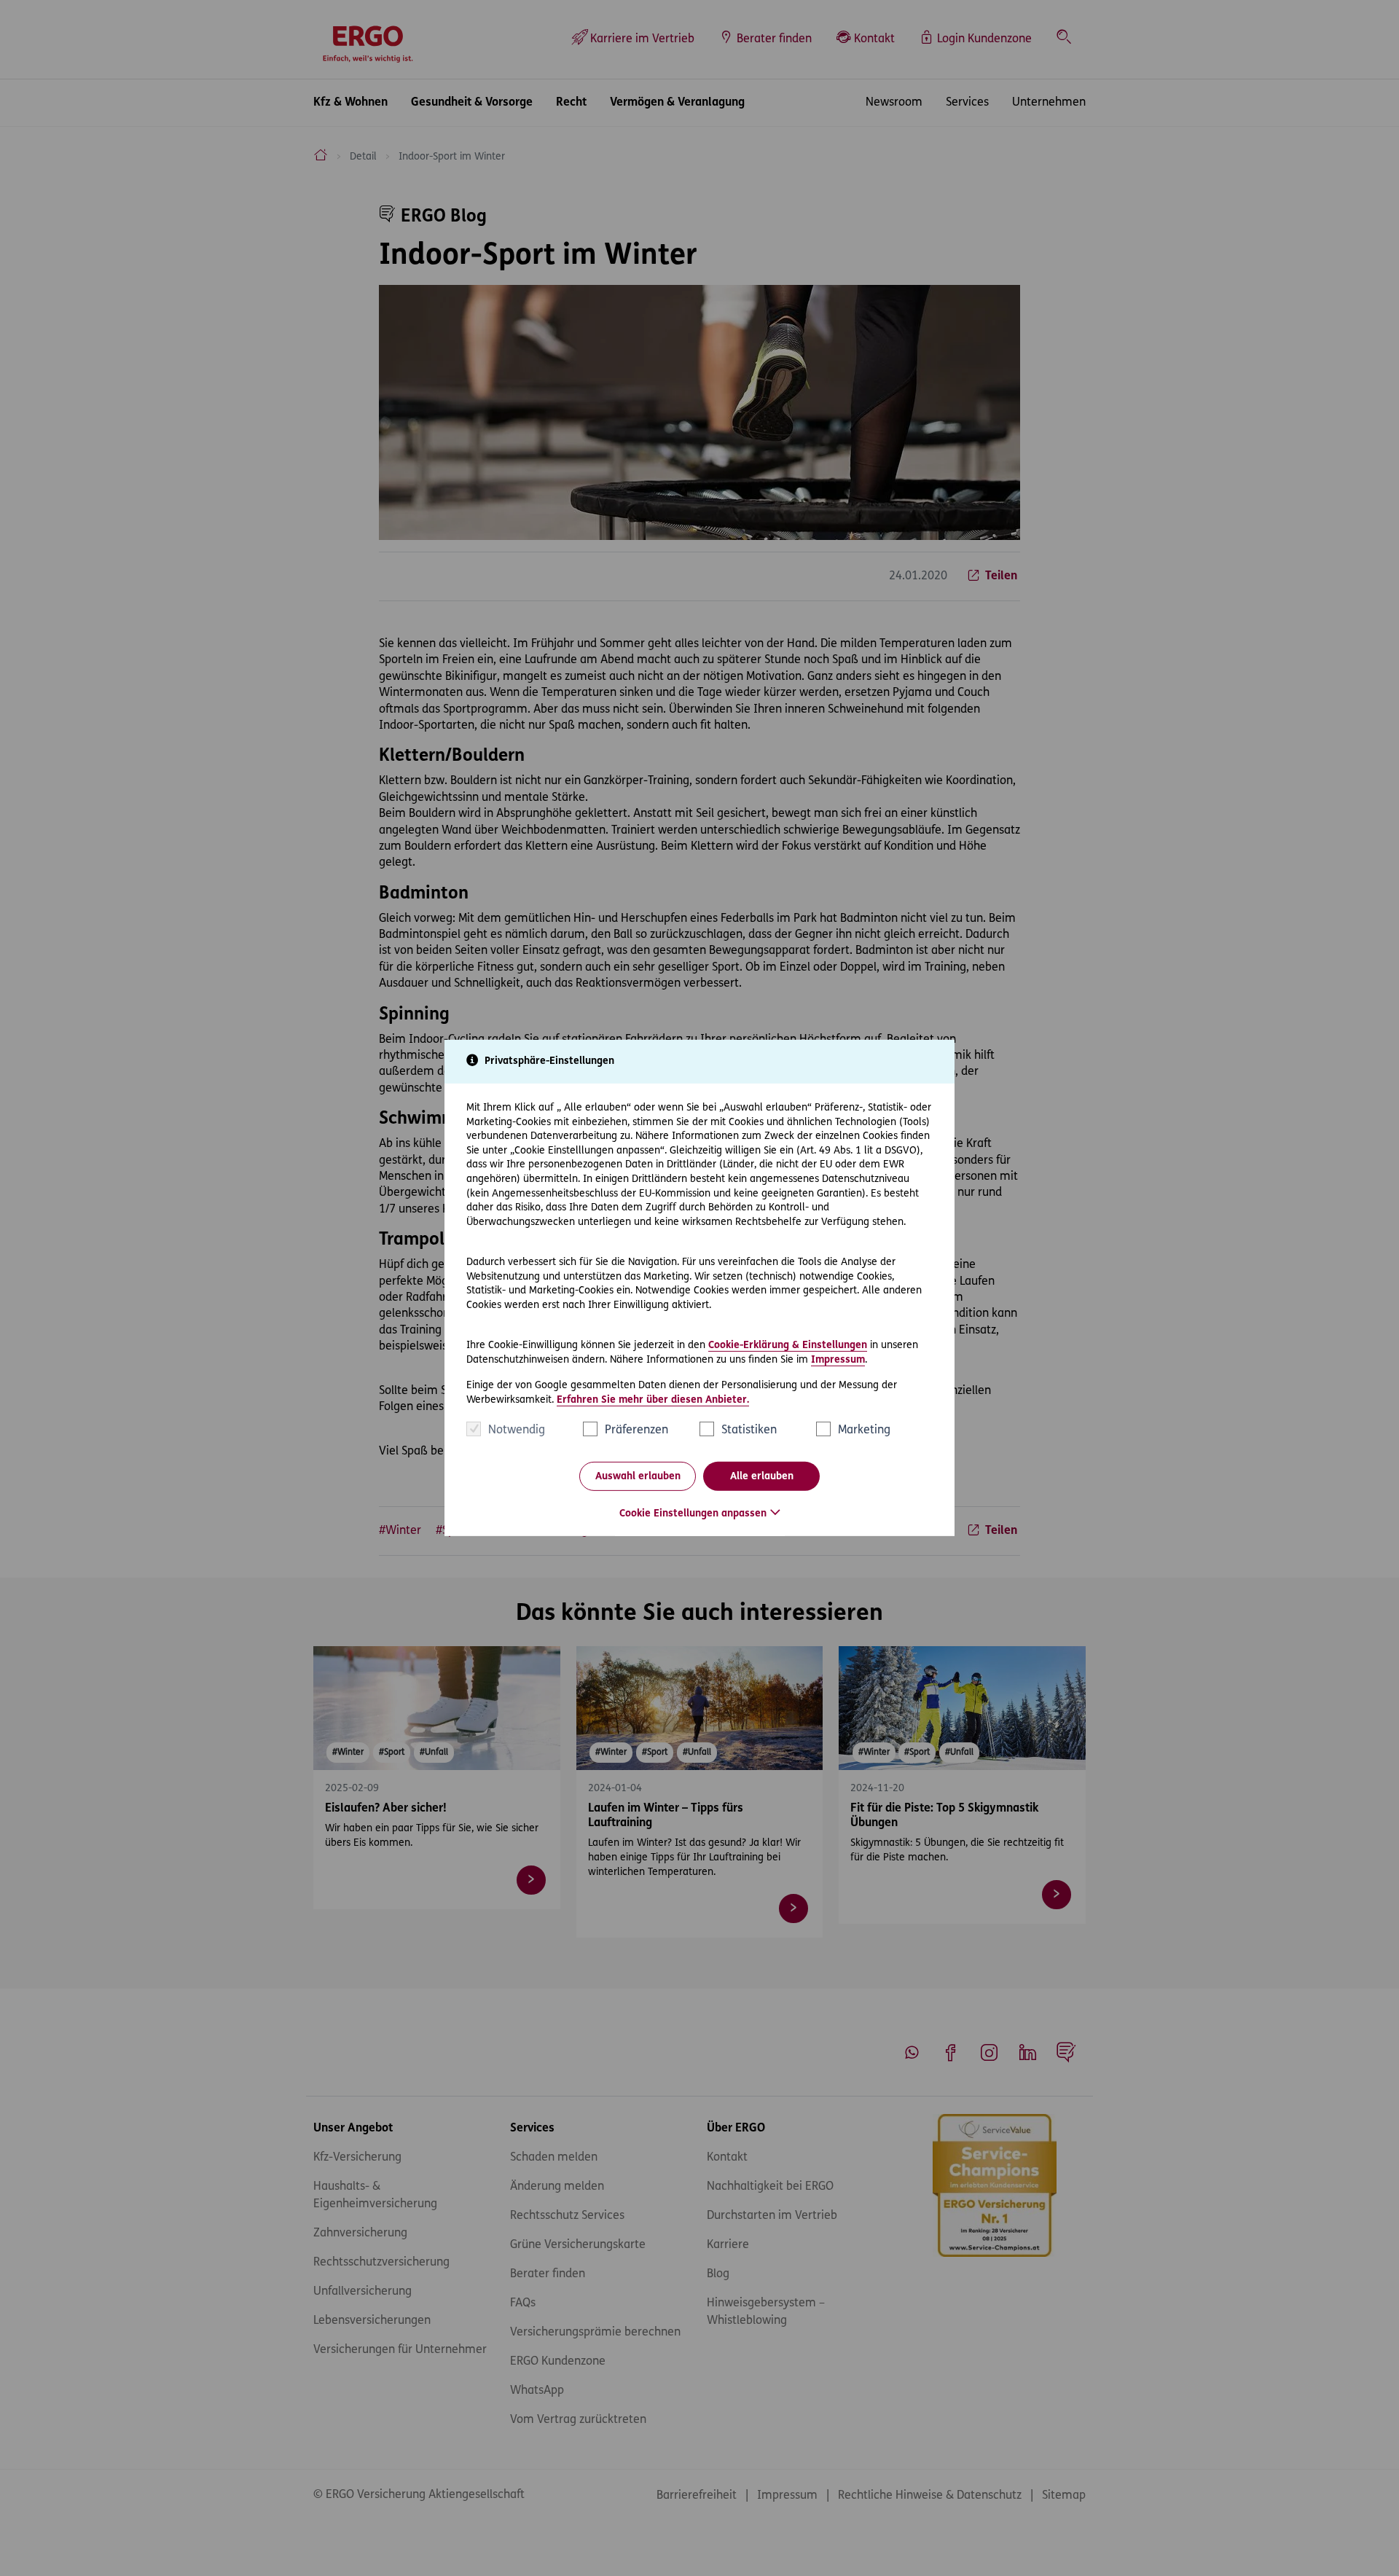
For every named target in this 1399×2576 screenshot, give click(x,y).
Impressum (838, 1359)
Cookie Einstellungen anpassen (693, 1514)
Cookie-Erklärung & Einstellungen (788, 1346)
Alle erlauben (762, 1477)
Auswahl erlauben (638, 1477)
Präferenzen (636, 1430)
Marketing (864, 1430)
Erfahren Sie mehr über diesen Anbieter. (653, 1400)
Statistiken (749, 1430)
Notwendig (517, 1430)
